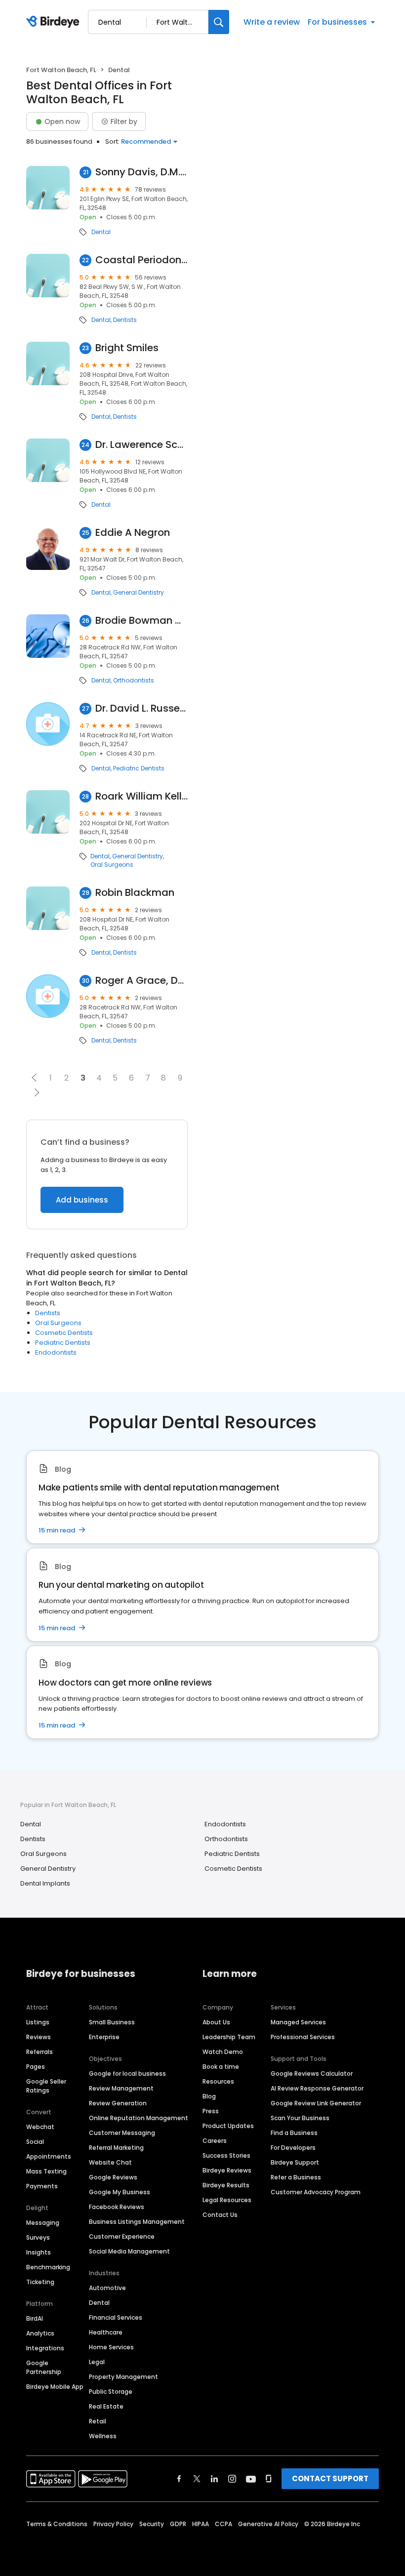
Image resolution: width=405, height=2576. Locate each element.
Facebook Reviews (117, 2207)
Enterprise (104, 2037)
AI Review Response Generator (317, 2088)
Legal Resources (227, 2200)
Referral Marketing (116, 2148)
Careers (215, 2141)
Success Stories (226, 2155)
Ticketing (40, 2282)
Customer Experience (122, 2236)
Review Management (121, 2088)
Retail (98, 2421)
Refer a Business (296, 2177)
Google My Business (120, 2192)
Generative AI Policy (268, 2524)
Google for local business (127, 2073)
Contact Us (220, 2215)
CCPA (223, 2524)
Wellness (103, 2436)
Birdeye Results (226, 2185)
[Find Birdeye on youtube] (251, 2479)
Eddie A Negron (133, 533)
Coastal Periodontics (142, 260)
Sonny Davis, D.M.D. (142, 172)
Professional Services (303, 2037)
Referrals (40, 2052)
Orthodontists (134, 681)
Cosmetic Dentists (64, 1333)
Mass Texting (46, 2171)
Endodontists (56, 1352)
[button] (34, 1078)
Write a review (272, 22)
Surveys (38, 2237)
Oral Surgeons (112, 865)
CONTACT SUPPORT (330, 2478)
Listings (38, 2022)
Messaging (43, 2223)
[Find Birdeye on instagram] (232, 2479)
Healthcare (106, 2332)
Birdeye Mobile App (55, 2387)
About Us (216, 2022)
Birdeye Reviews (227, 2170)
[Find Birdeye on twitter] (197, 2479)
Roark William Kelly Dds (142, 796)
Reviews (39, 2037)
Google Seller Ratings (46, 2086)
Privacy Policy (113, 2524)
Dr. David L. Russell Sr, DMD (142, 708)
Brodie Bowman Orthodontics (142, 621)
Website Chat (110, 2162)
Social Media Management (129, 2251)
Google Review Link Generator (316, 2103)
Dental (101, 232)
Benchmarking (48, 2267)
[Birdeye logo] (55, 22)
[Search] (219, 22)
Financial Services (116, 2317)
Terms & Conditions (57, 2524)
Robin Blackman (135, 893)
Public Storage (111, 2392)
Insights (39, 2252)
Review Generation (118, 2103)
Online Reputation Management (139, 2118)
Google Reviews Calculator (312, 2073)
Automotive (107, 2288)
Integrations (45, 2348)
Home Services (111, 2347)
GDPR (178, 2524)
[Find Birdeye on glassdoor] (269, 2479)
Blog (209, 2096)
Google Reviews (113, 2177)
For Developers (293, 2148)
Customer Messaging (122, 2133)
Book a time (221, 2067)
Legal (97, 2362)
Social (35, 2142)
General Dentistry (139, 593)
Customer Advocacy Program (316, 2192)
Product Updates (228, 2126)
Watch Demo (223, 2052)
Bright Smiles (127, 348)
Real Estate (106, 2406)
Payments (42, 2186)
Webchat (40, 2127)
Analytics (40, 2333)
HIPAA (201, 2524)
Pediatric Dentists (139, 768)
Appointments (49, 2156)
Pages (36, 2067)
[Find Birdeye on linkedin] (214, 2479)
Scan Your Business (300, 2118)
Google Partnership (44, 2367)
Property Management (123, 2377)
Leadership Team (229, 2037)
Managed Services (298, 2022)
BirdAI (35, 2318)
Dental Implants (45, 1883)
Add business (82, 1200)
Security (152, 2524)
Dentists (125, 320)
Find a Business (294, 2133)
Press (211, 2111)
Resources (218, 2081)
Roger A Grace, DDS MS (142, 981)
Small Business (112, 2022)
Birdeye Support (295, 2162)
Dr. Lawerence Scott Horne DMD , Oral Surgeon (142, 445)
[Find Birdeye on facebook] (179, 2479)
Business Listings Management (137, 2222)
